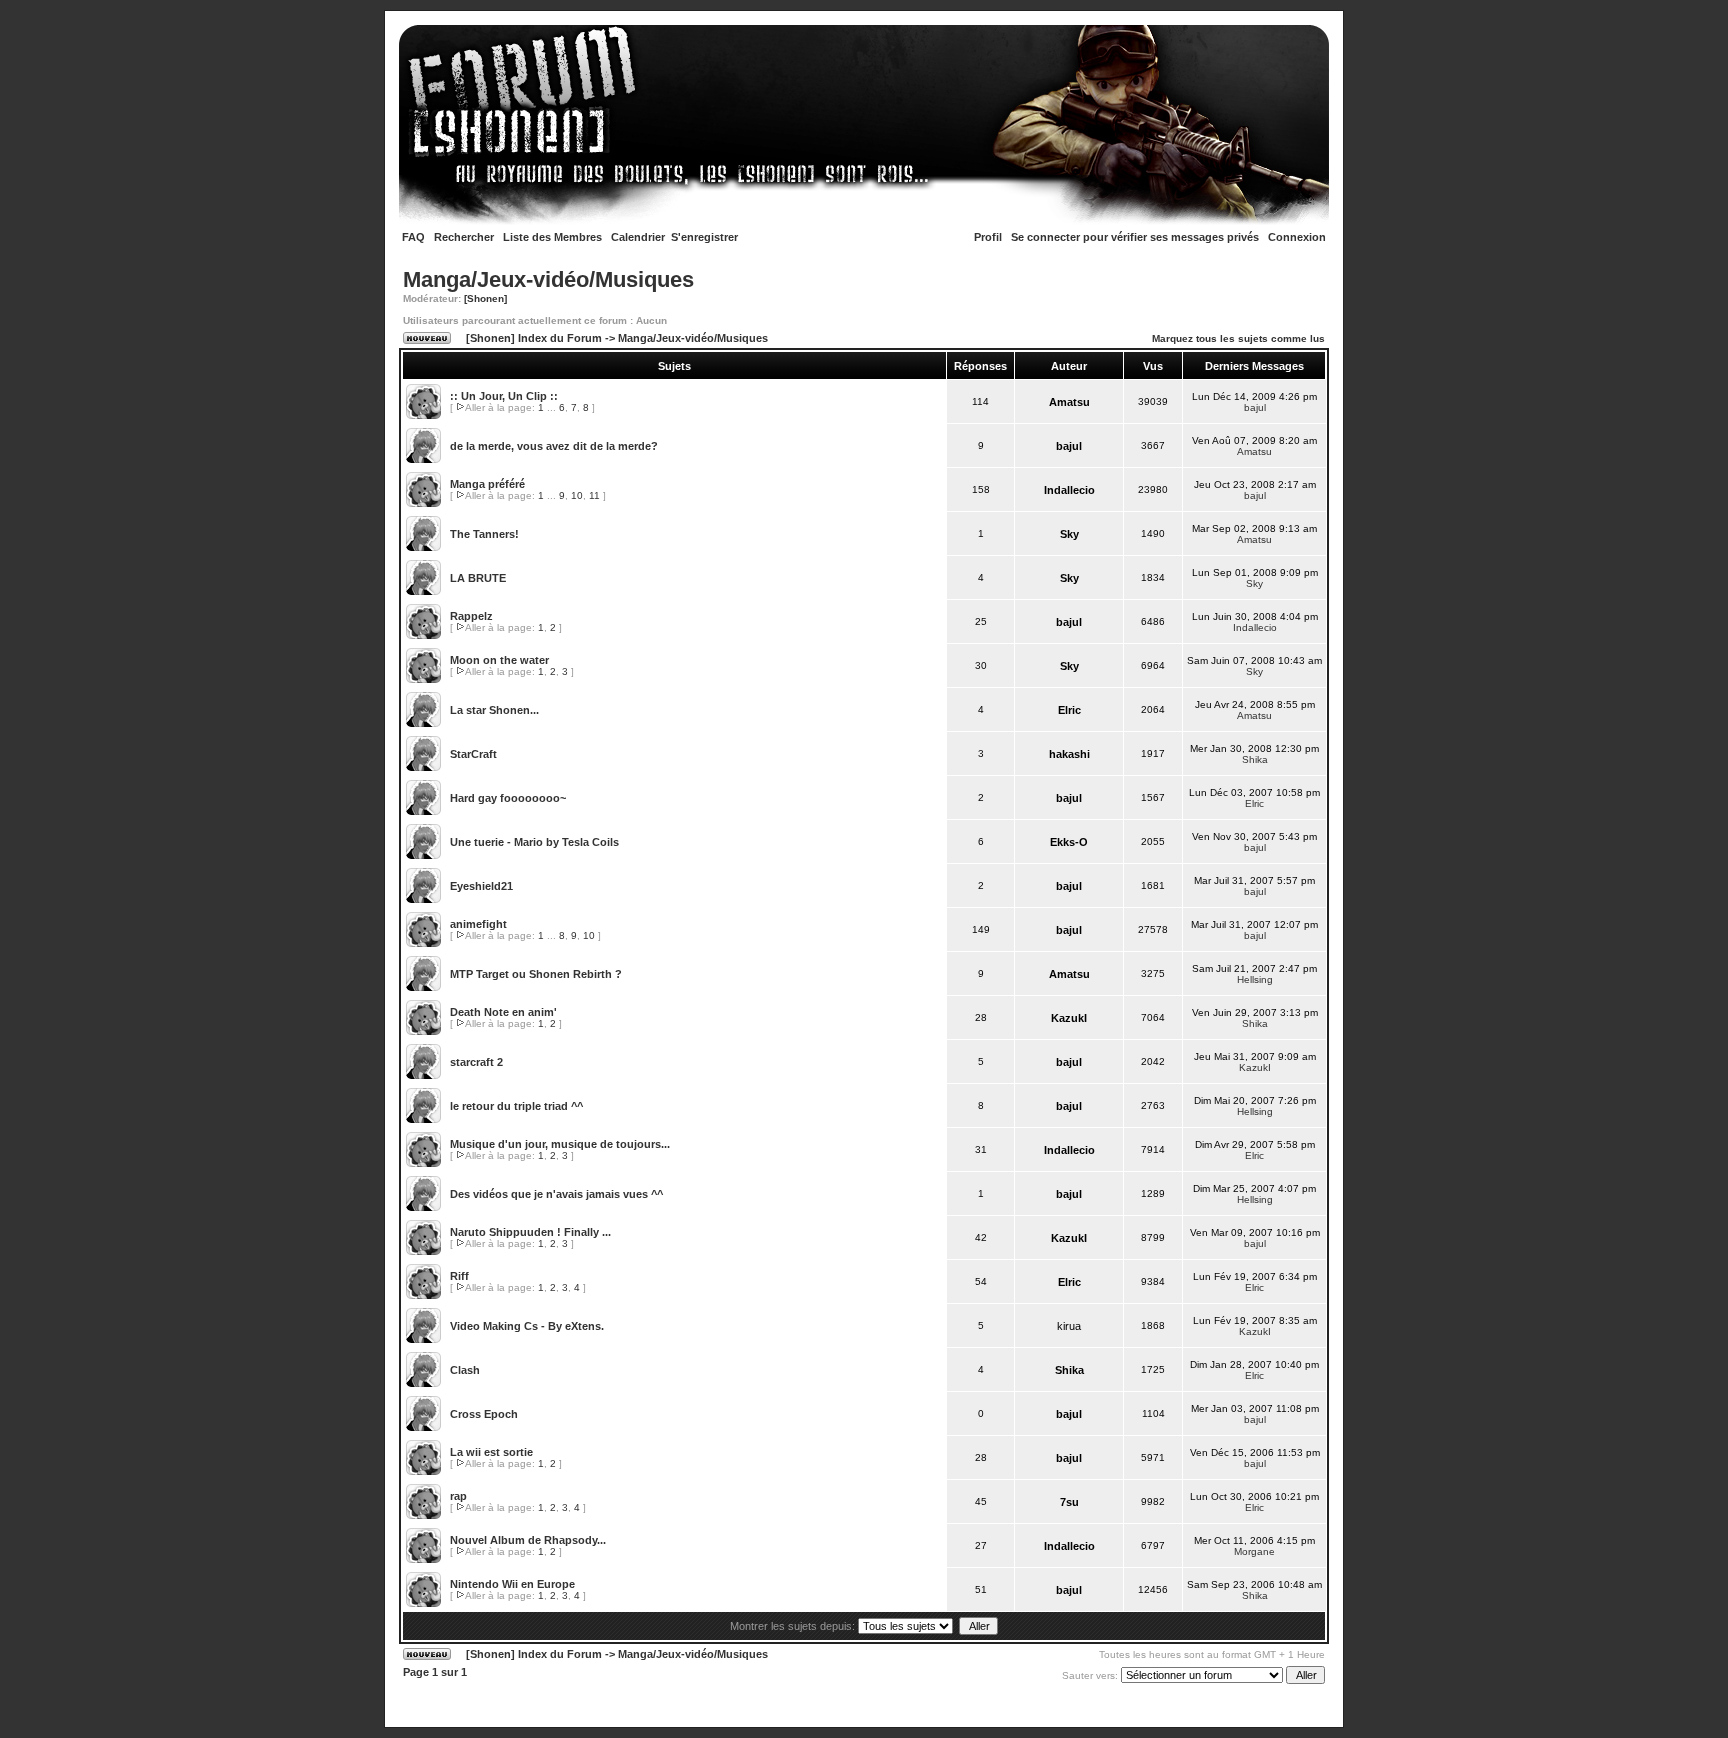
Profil (988, 237)
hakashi (1069, 754)
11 (594, 495)
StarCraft (473, 754)
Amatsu (1069, 402)
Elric (1069, 710)
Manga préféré (487, 484)
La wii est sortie (491, 1452)
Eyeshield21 (481, 886)
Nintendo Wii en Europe (512, 1584)
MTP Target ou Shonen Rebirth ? (536, 974)
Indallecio (1069, 490)
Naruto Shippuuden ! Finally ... (530, 1232)
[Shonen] (485, 298)
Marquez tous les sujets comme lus (1238, 338)
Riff (459, 1276)
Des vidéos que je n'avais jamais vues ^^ (556, 1194)
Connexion (1297, 237)
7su (1069, 1502)
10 (577, 495)
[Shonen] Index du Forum (534, 338)
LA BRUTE (478, 578)
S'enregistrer (704, 237)
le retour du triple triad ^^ (516, 1106)
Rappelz (471, 616)
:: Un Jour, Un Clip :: (504, 396)
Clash (465, 1370)
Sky (1069, 534)
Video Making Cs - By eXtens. (527, 1326)
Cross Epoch (484, 1414)
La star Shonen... (494, 710)
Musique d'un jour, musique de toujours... (560, 1144)
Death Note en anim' (503, 1012)
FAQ (413, 237)
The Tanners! (484, 534)
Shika (1255, 759)
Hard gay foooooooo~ (508, 798)
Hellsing (1255, 979)
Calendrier (638, 237)
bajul (1255, 407)
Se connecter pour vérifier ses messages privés (1135, 237)
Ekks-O (1069, 842)
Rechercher (464, 237)
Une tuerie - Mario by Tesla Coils (534, 842)
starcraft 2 (476, 1062)
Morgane (1254, 1551)
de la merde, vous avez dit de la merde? (554, 446)
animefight (478, 924)
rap (458, 1496)
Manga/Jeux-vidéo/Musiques (548, 279)
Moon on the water (499, 660)
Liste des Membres (552, 237)
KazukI (1069, 1018)
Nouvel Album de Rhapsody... (528, 1540)
